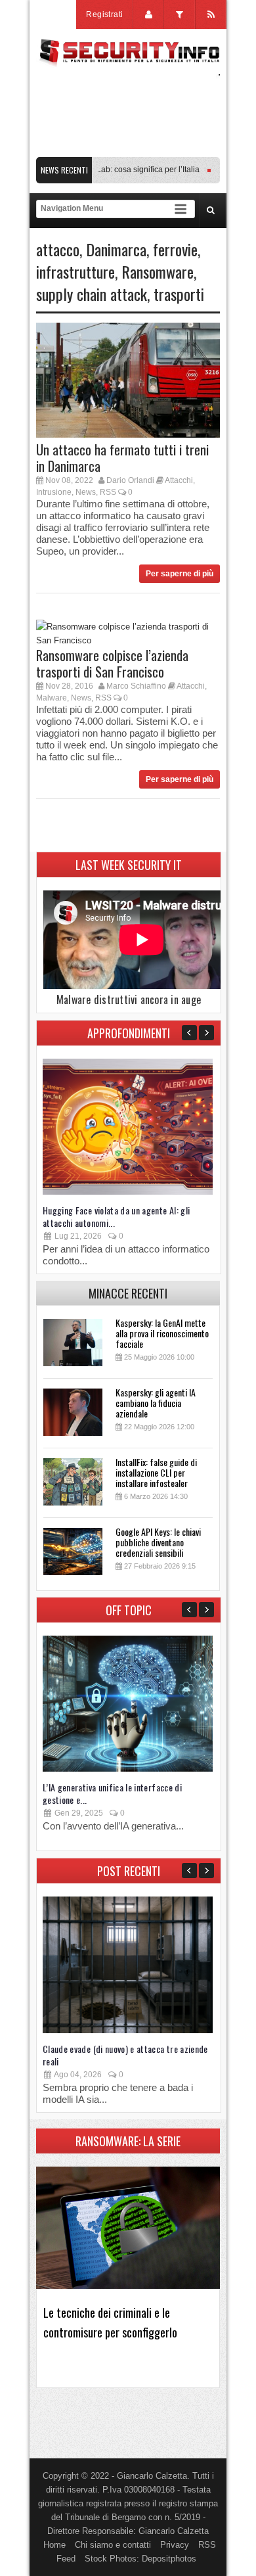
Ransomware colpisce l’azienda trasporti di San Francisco (112, 663)
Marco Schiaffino (136, 686)
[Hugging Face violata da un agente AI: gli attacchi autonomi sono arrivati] (128, 1192)
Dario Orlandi (130, 480)
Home (54, 2545)
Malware (52, 698)
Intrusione (54, 492)
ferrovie (175, 249)
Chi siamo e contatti (113, 2545)
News (86, 492)
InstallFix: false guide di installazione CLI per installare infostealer (156, 1472)
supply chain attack (92, 294)
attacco (58, 249)
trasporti (179, 294)
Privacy (175, 2545)
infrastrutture (75, 271)
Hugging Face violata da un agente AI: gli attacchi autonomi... (116, 1216)
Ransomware (158, 271)
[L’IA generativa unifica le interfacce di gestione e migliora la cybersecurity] (128, 1769)
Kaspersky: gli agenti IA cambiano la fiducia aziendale (156, 1403)
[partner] (128, 150)
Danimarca (116, 249)
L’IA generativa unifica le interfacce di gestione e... (112, 1793)
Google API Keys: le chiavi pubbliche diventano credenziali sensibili (158, 1542)
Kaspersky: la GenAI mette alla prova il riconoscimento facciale (162, 1333)
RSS (108, 492)
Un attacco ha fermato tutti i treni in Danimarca (122, 458)
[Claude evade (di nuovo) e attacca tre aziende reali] (128, 2030)
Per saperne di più (180, 574)
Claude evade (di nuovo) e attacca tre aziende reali (125, 2055)
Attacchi (179, 480)
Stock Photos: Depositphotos (140, 2559)
